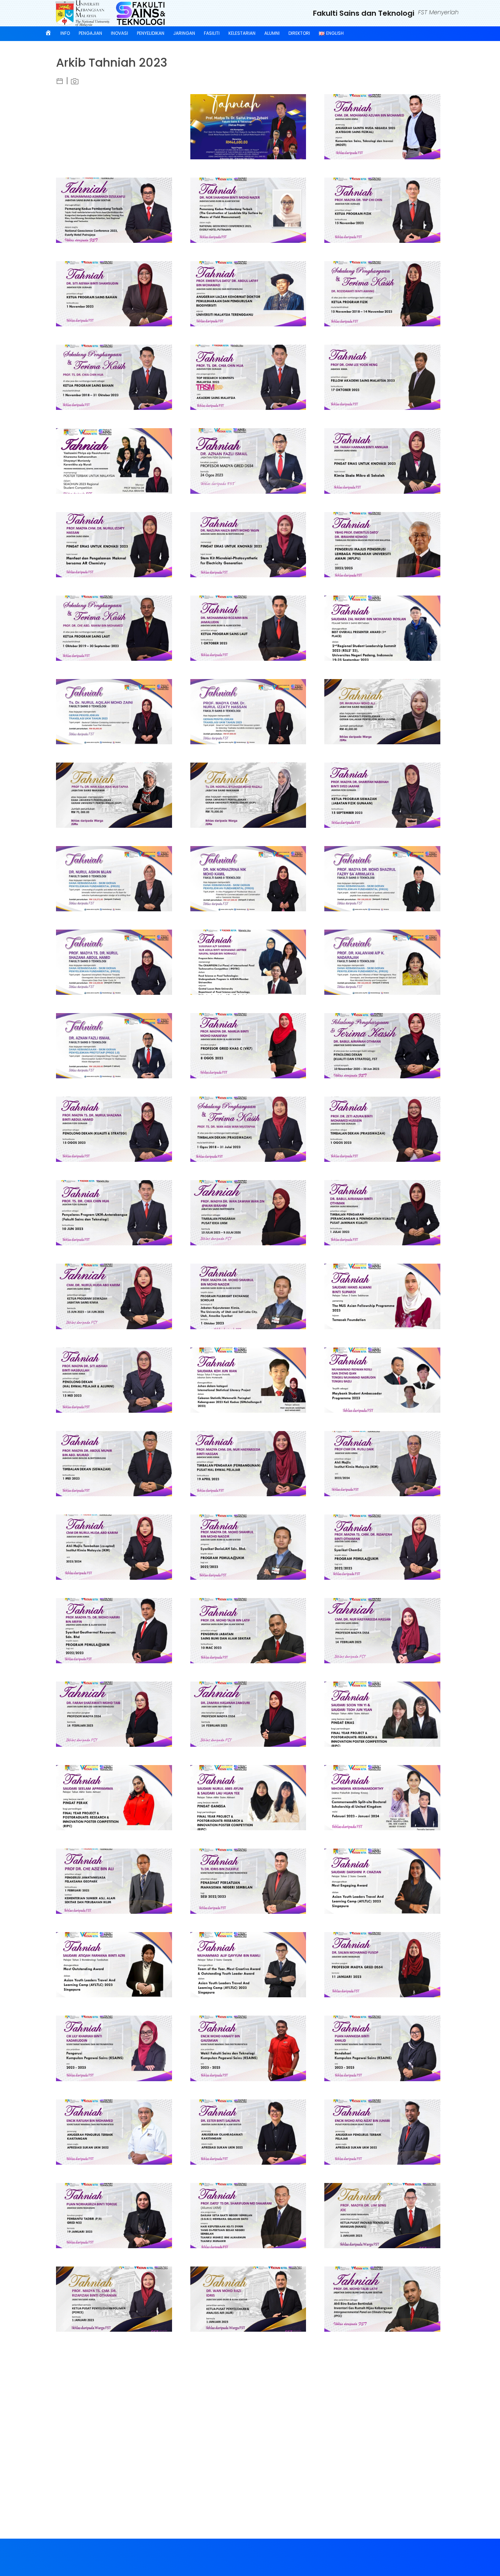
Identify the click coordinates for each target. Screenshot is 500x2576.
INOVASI (120, 33)
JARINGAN (184, 33)
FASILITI (212, 33)
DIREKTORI (299, 33)
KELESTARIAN (242, 33)
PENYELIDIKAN (151, 33)
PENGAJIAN (90, 33)
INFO (65, 33)
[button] (58, 94)
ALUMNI (272, 33)
